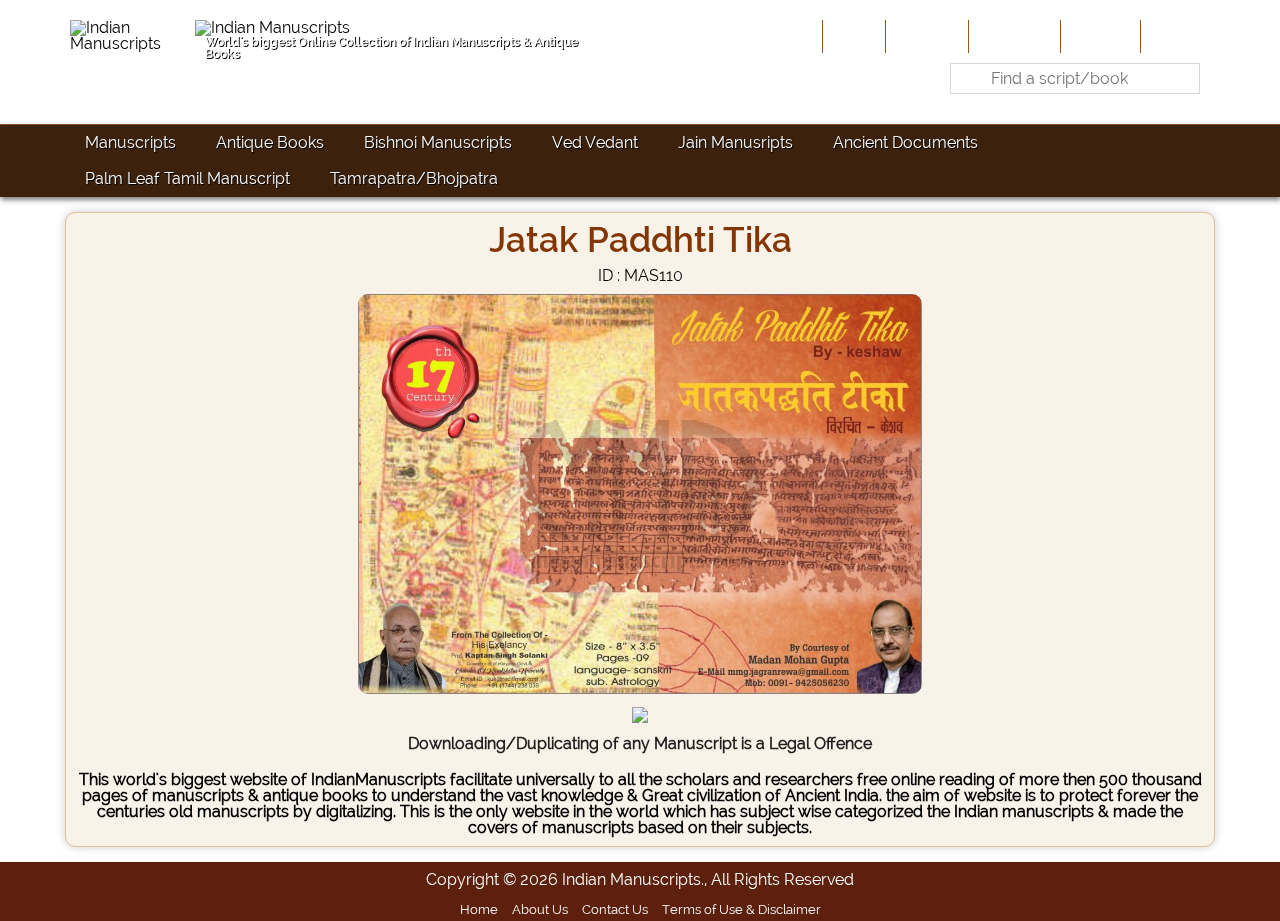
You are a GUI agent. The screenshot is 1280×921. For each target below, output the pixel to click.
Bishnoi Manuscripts (438, 142)
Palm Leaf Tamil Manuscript (187, 178)
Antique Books (270, 142)
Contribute (1012, 36)
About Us (925, 36)
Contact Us (615, 909)
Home (852, 36)
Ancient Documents (905, 142)
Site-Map (1098, 36)
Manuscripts (130, 142)
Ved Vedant (595, 142)
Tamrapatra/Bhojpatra (414, 178)
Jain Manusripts (735, 142)
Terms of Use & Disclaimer (741, 909)
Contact (1175, 36)
